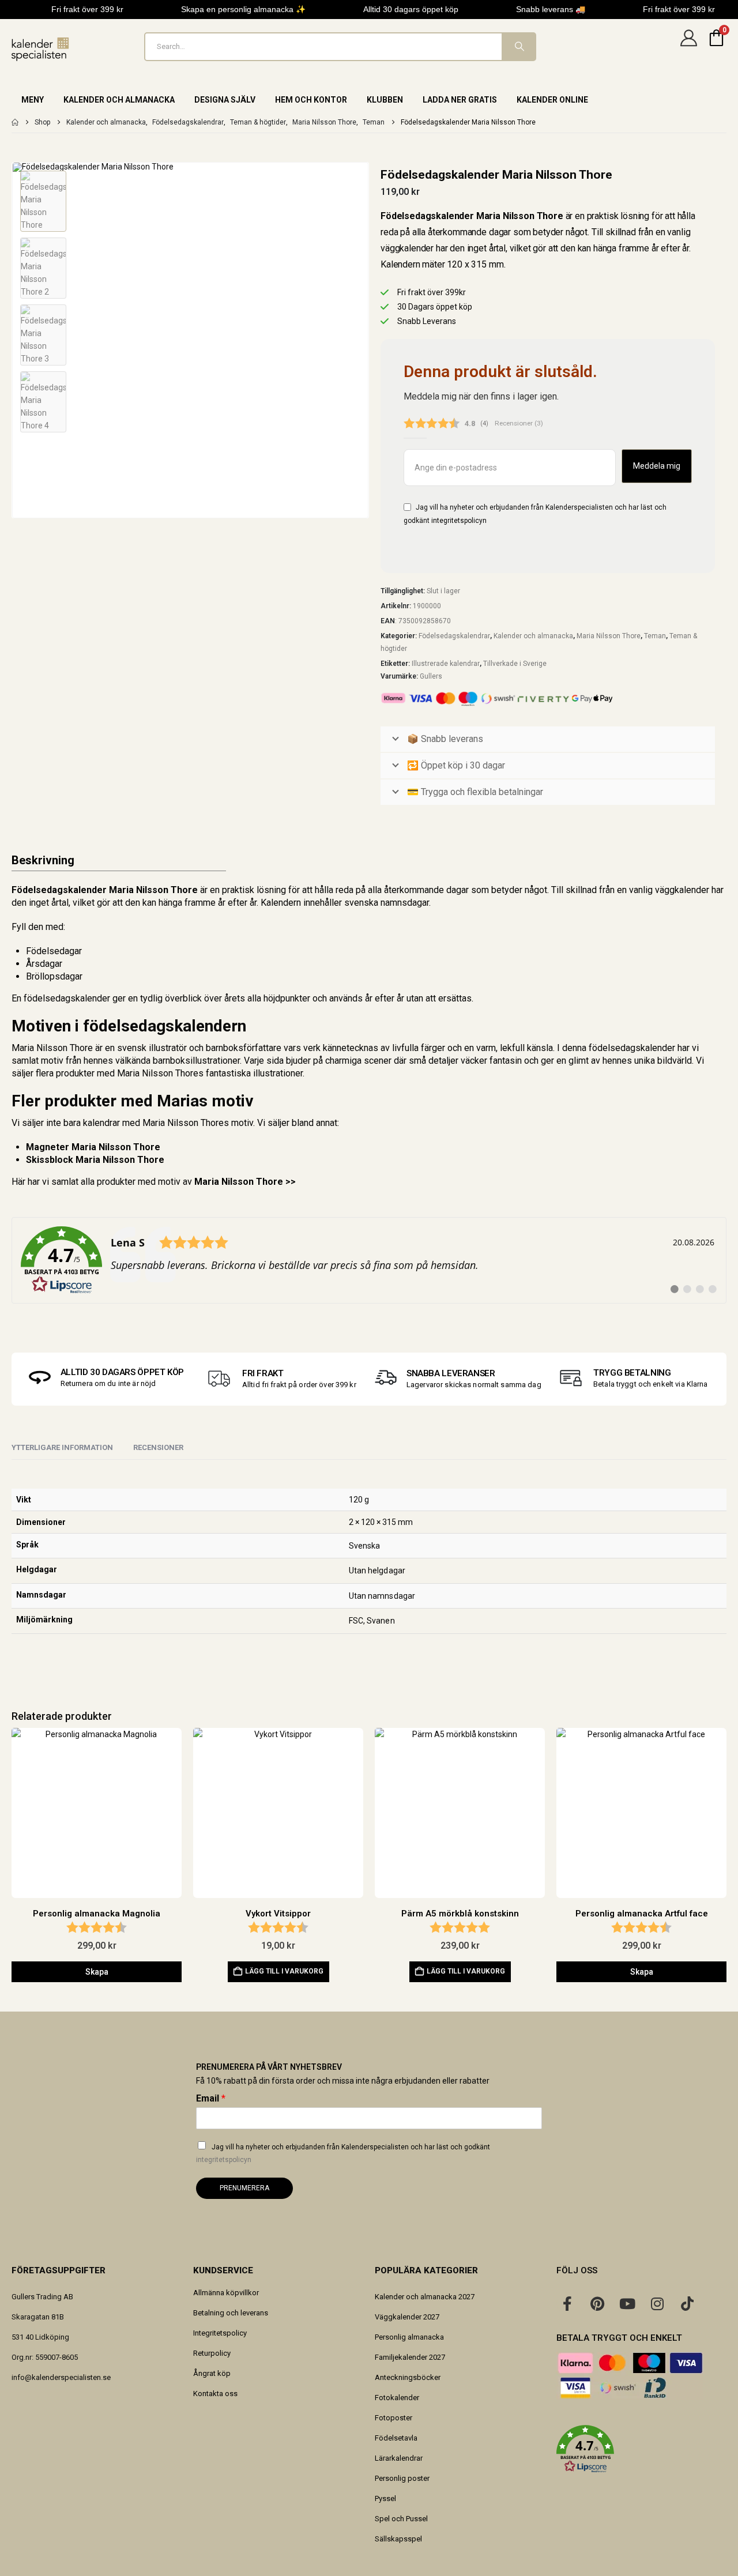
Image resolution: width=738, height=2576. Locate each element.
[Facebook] (567, 2303)
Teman (655, 636)
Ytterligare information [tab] (62, 1447)
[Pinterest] (597, 2303)
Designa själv (225, 100)
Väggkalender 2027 (407, 2317)
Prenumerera (244, 2188)
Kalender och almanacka (119, 100)
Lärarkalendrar (399, 2458)
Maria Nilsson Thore (609, 636)
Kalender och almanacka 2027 (425, 2297)
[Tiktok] (687, 2303)
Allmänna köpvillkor (226, 2293)
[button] (14, 340)
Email (211, 2098)
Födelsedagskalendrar (454, 636)
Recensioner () (519, 423)
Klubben (385, 100)
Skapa (97, 1972)
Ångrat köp (212, 2373)
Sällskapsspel (398, 2539)
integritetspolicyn (459, 521)
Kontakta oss (215, 2394)
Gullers (431, 676)
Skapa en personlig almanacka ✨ (243, 9)
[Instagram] (657, 2303)
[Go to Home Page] (15, 122)
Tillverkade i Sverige (515, 664)
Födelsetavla (396, 2438)
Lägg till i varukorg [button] (284, 1971)
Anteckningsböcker (408, 2377)
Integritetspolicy (220, 2333)
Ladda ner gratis (460, 100)
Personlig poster (402, 2478)
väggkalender (682, 890)
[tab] (158, 1448)
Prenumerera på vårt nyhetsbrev (269, 2067)
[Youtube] (627, 2303)
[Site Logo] (40, 49)
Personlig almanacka (409, 2337)
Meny (33, 100)
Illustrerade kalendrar (446, 664)
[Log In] (688, 47)
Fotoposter (394, 2418)
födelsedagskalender (67, 998)
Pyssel (385, 2498)
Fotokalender (397, 2398)
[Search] (518, 47)
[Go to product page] (97, 1813)
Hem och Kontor (311, 100)
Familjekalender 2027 (410, 2357)
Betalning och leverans (231, 2313)
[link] (369, 1260)
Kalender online (552, 100)
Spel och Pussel (401, 2519)
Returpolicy (212, 2353)
